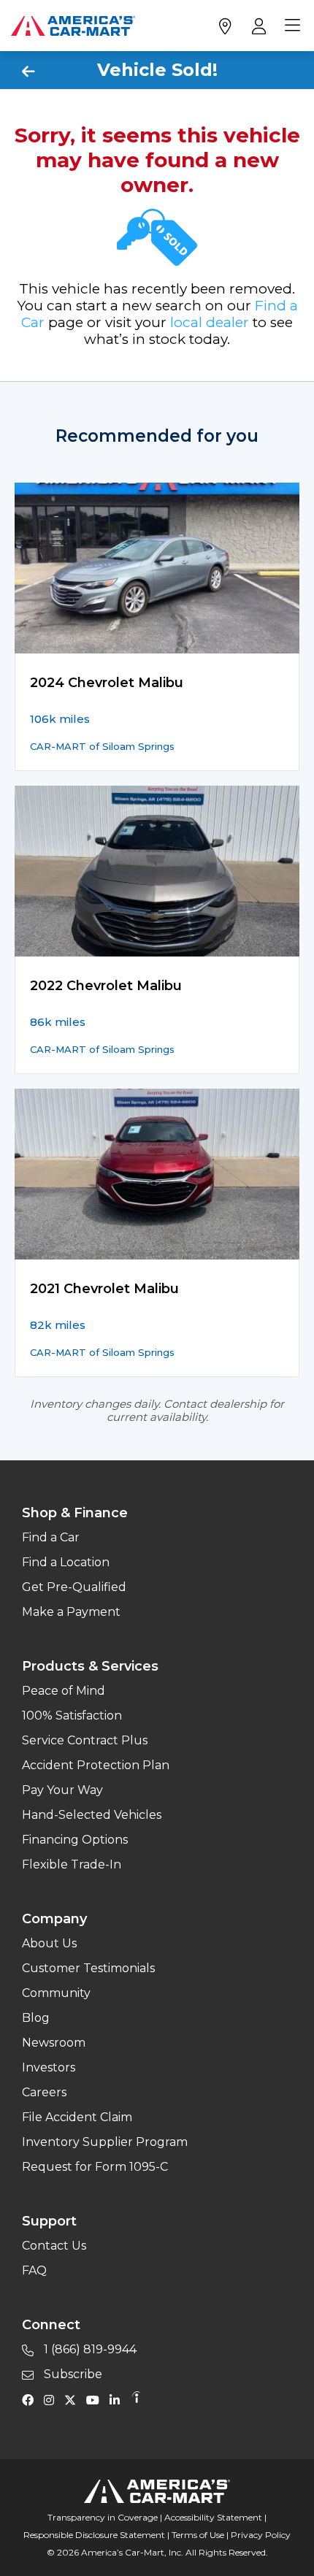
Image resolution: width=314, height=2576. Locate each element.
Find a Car (51, 1537)
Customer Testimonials (88, 1968)
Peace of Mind (64, 1691)
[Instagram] (53, 2399)
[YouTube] (96, 2399)
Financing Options (75, 1840)
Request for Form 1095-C (95, 2167)
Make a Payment (71, 1612)
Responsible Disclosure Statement (94, 2535)
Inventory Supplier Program (105, 2142)
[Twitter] (74, 2399)
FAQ (34, 2270)
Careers (44, 2092)
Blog (36, 2018)
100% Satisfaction (72, 1716)
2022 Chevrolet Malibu (106, 986)
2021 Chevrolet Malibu (104, 1289)
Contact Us (54, 2246)
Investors (49, 2067)
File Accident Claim (77, 2117)
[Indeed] (136, 2399)
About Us (49, 1943)
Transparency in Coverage (103, 2517)
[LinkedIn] (118, 2399)
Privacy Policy (261, 2535)
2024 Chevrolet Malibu (107, 683)
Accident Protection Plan (96, 1765)
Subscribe (72, 2374)
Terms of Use (198, 2535)
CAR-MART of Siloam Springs (102, 746)
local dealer (210, 322)
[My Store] (225, 26)
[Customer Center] (257, 26)
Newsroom (54, 2043)
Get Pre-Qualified (74, 1587)
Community (56, 1993)
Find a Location (66, 1562)
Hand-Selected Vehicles (92, 1815)
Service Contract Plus (85, 1740)
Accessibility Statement (213, 2517)
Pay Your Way (62, 1790)
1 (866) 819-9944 (89, 2349)
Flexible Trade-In (72, 1864)
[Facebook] (31, 2399)
